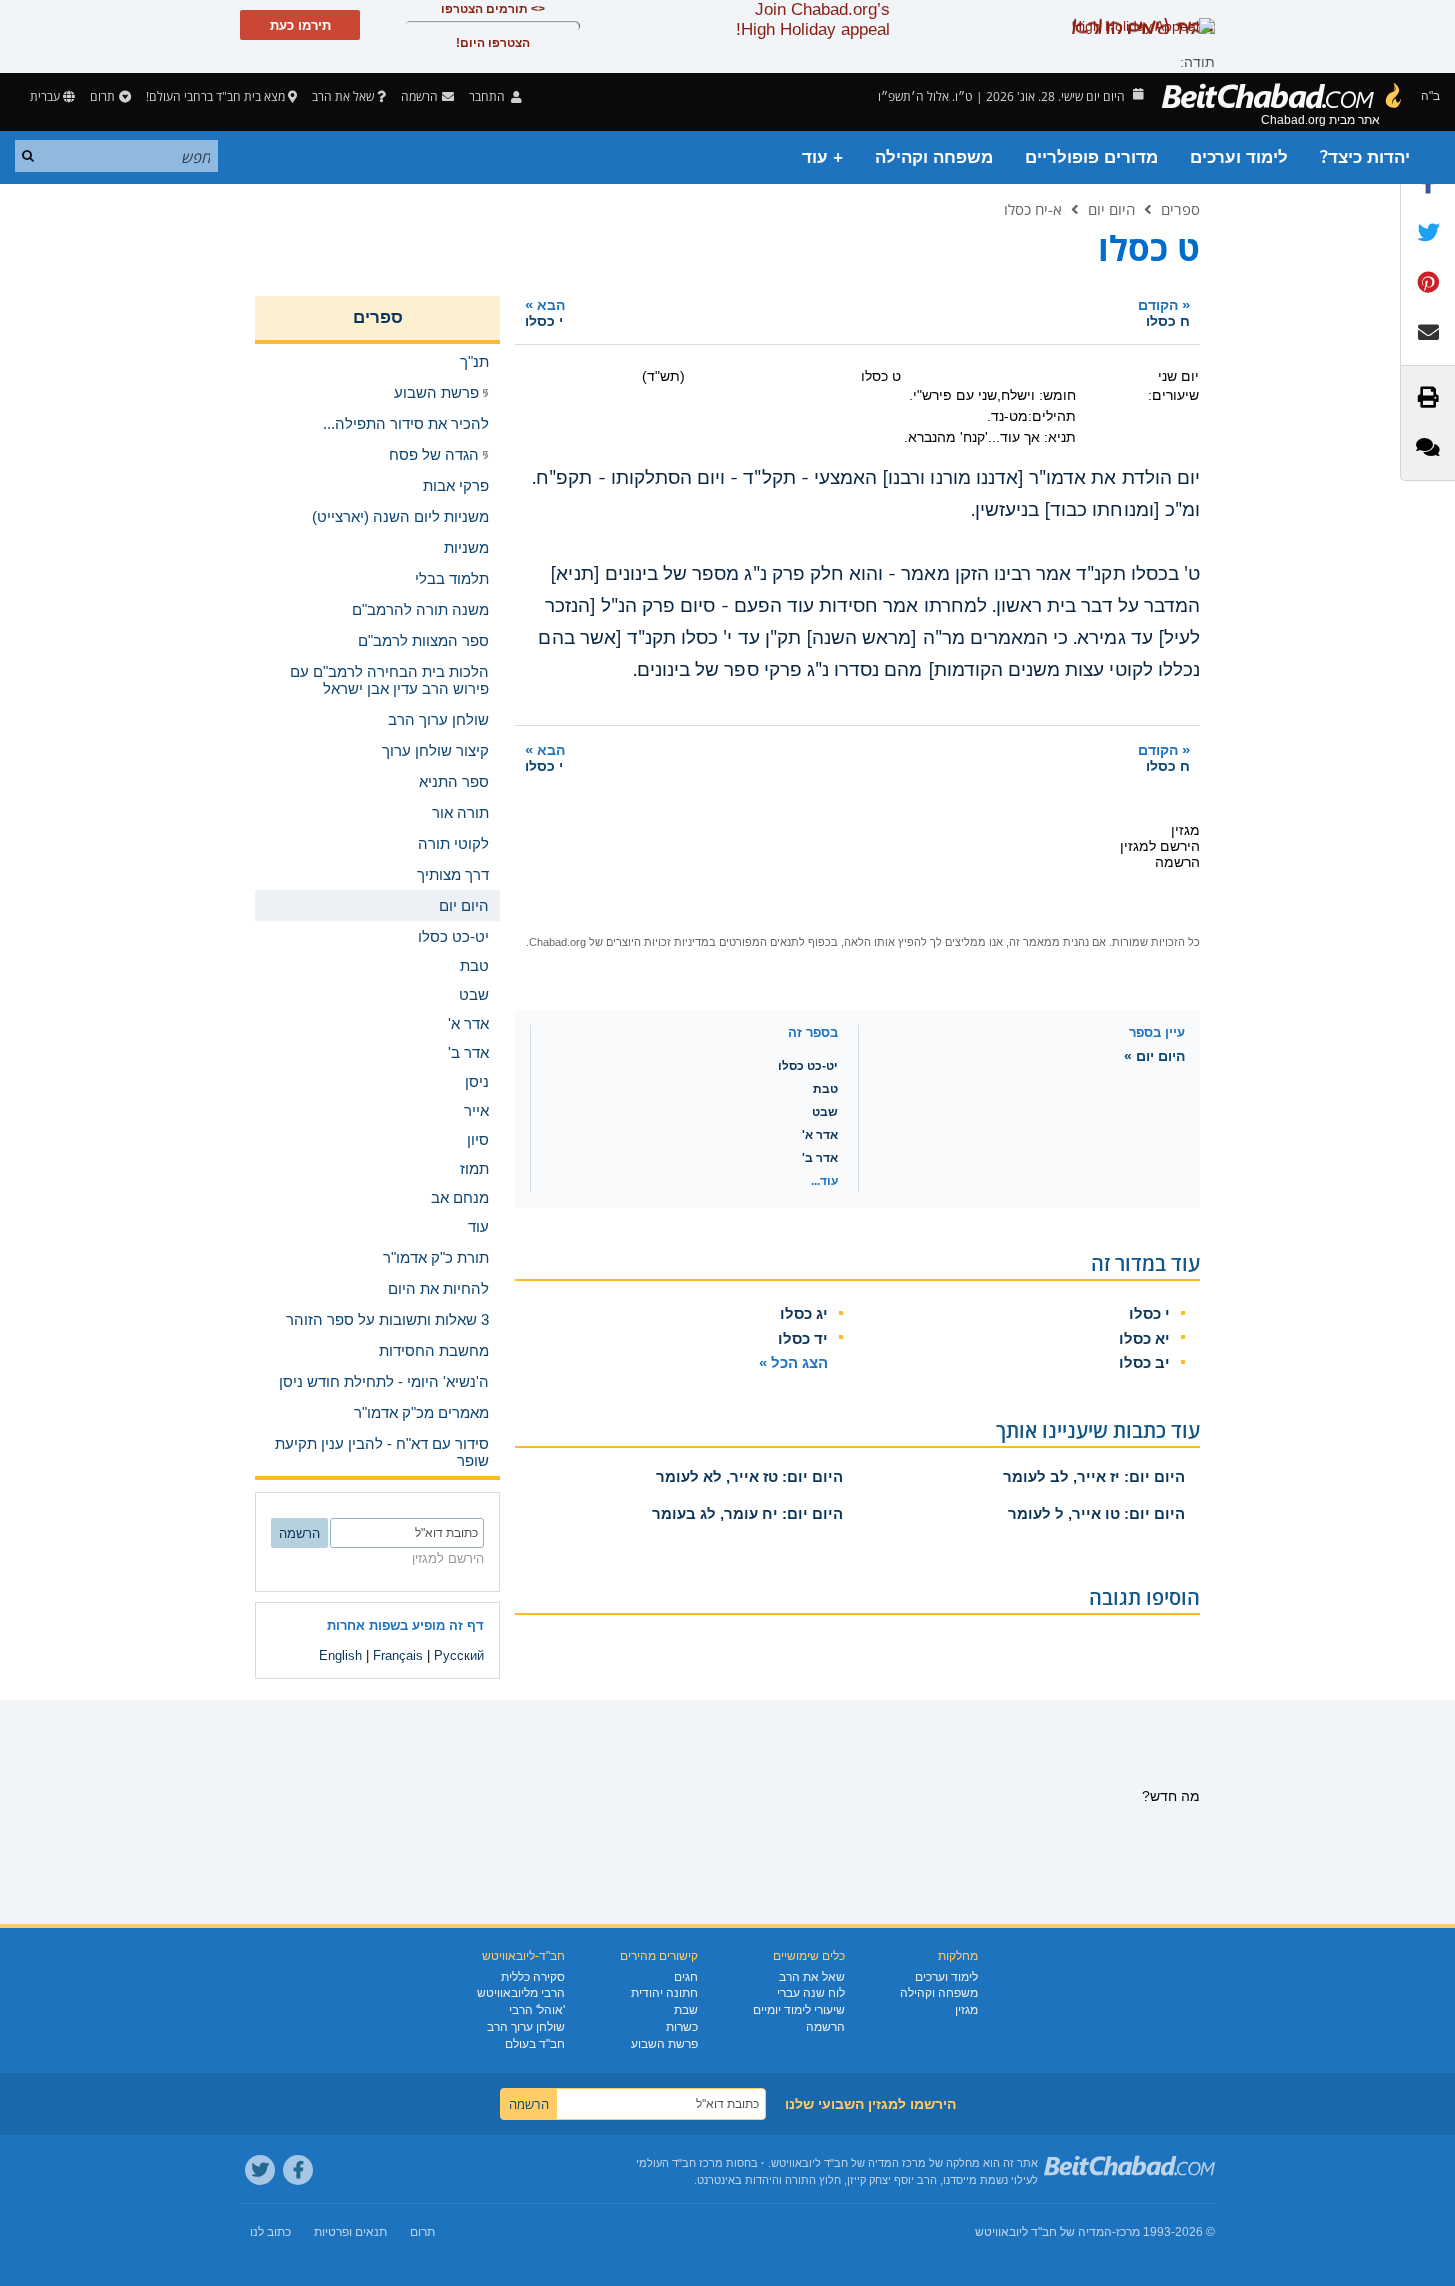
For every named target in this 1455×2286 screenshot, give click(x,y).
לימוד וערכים (1239, 157)
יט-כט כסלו (808, 1066)
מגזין (966, 2010)
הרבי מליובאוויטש (521, 1993)
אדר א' (820, 1135)
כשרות (682, 2027)
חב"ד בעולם (535, 2044)
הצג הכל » (793, 1362)
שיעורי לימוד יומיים (799, 2010)
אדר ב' (820, 1158)
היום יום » (1154, 1056)
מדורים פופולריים (1091, 157)
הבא (545, 312)
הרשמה (825, 2027)
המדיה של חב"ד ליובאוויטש (1043, 2232)
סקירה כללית (533, 1977)
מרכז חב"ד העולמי (679, 2163)
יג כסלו (804, 1313)
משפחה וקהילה (934, 157)
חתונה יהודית (664, 1993)
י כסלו (1149, 1313)
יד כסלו (803, 1338)
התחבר (488, 96)
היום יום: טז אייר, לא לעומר (749, 1476)
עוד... (824, 1181)
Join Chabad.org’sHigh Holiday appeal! (813, 19)
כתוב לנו (270, 2232)
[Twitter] (260, 2170)
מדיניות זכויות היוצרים (657, 942)
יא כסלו (1144, 1338)
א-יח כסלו (1033, 209)
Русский (459, 1655)
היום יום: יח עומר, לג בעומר (747, 1513)
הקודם (1164, 312)
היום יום (1111, 209)
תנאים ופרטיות (350, 2232)
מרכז (1128, 2232)
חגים (686, 1977)
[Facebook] (298, 2170)
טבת (825, 1089)
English (340, 1655)
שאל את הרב (343, 96)
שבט (825, 1112)
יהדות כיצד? (1365, 157)
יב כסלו (1144, 1362)
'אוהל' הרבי (537, 2010)
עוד (478, 1226)
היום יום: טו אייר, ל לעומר (1096, 1513)
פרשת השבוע (664, 2044)
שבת (686, 2010)
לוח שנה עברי (811, 1993)
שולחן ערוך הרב (526, 2027)
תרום (102, 96)
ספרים (1180, 209)
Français (398, 1655)
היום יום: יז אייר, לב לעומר (1094, 1476)
